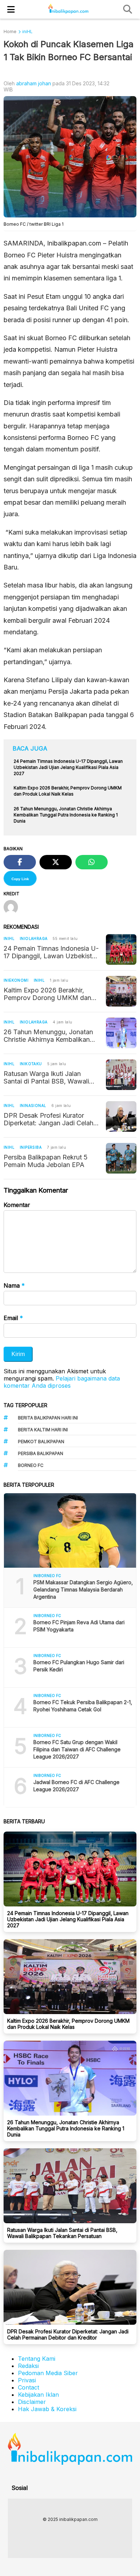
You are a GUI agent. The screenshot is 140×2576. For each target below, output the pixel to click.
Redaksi (28, 2366)
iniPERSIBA (31, 1147)
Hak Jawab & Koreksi (47, 2409)
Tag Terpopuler (25, 1405)
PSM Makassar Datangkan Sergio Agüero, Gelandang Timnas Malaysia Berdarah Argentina (83, 1589)
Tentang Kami (37, 2359)
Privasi (27, 2380)
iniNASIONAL (33, 1105)
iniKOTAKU (31, 1064)
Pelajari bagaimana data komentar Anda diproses (62, 1382)
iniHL (9, 938)
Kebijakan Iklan (38, 2395)
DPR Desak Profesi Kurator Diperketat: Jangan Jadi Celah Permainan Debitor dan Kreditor (50, 1119)
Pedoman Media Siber (48, 2373)
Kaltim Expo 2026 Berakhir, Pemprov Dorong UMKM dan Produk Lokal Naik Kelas (47, 994)
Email (13, 1318)
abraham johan (34, 83)
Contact (29, 2387)
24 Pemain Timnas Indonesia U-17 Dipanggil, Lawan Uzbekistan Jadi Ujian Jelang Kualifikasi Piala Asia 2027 (51, 952)
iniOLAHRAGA (34, 938)
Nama (14, 1285)
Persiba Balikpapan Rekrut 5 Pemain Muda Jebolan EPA (46, 1161)
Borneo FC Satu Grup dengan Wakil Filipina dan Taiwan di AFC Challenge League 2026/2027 (77, 1749)
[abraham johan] (13, 908)
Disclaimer (32, 2402)
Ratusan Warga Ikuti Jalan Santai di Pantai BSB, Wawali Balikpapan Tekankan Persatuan (51, 1077)
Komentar (17, 1205)
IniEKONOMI (16, 980)
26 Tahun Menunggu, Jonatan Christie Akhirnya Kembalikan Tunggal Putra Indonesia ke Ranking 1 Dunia (48, 1036)
